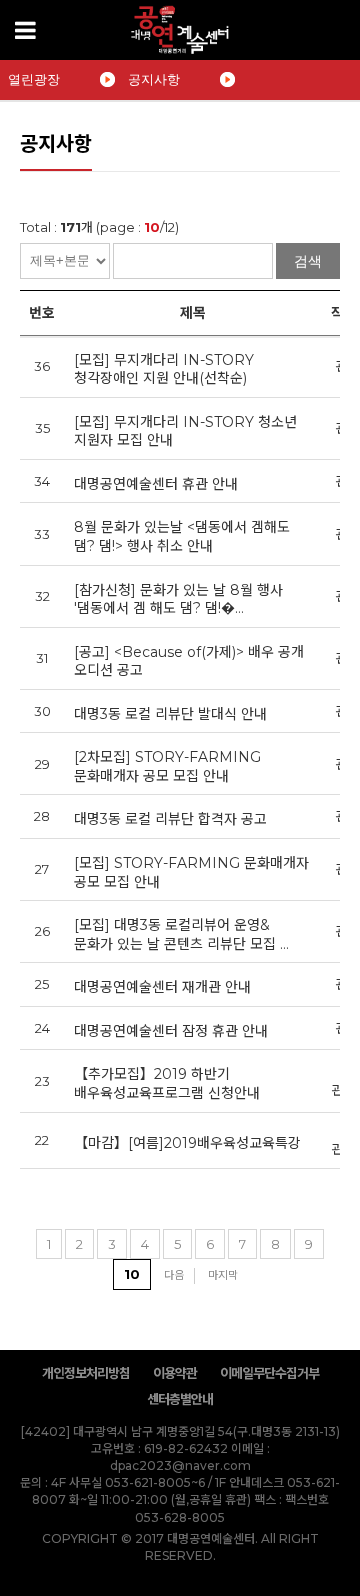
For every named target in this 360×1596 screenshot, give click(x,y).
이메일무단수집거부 (269, 1373)
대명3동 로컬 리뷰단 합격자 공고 (170, 819)
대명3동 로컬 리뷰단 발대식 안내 (170, 714)
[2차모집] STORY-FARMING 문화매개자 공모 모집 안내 (167, 766)
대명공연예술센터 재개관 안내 (162, 987)
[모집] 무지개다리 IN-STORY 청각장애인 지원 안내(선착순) (164, 369)
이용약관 (175, 1373)
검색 (308, 261)
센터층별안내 (180, 1399)
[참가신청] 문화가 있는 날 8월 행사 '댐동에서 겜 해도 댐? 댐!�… (178, 599)
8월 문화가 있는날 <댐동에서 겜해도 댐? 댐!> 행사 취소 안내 (182, 536)
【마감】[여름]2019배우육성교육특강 (187, 1143)
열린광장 (34, 79)
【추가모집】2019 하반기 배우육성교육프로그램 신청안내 (167, 1083)
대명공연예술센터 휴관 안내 (156, 484)
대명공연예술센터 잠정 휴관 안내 (171, 1031)
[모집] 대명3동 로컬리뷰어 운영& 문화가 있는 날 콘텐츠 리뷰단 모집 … (181, 934)
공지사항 (154, 79)
